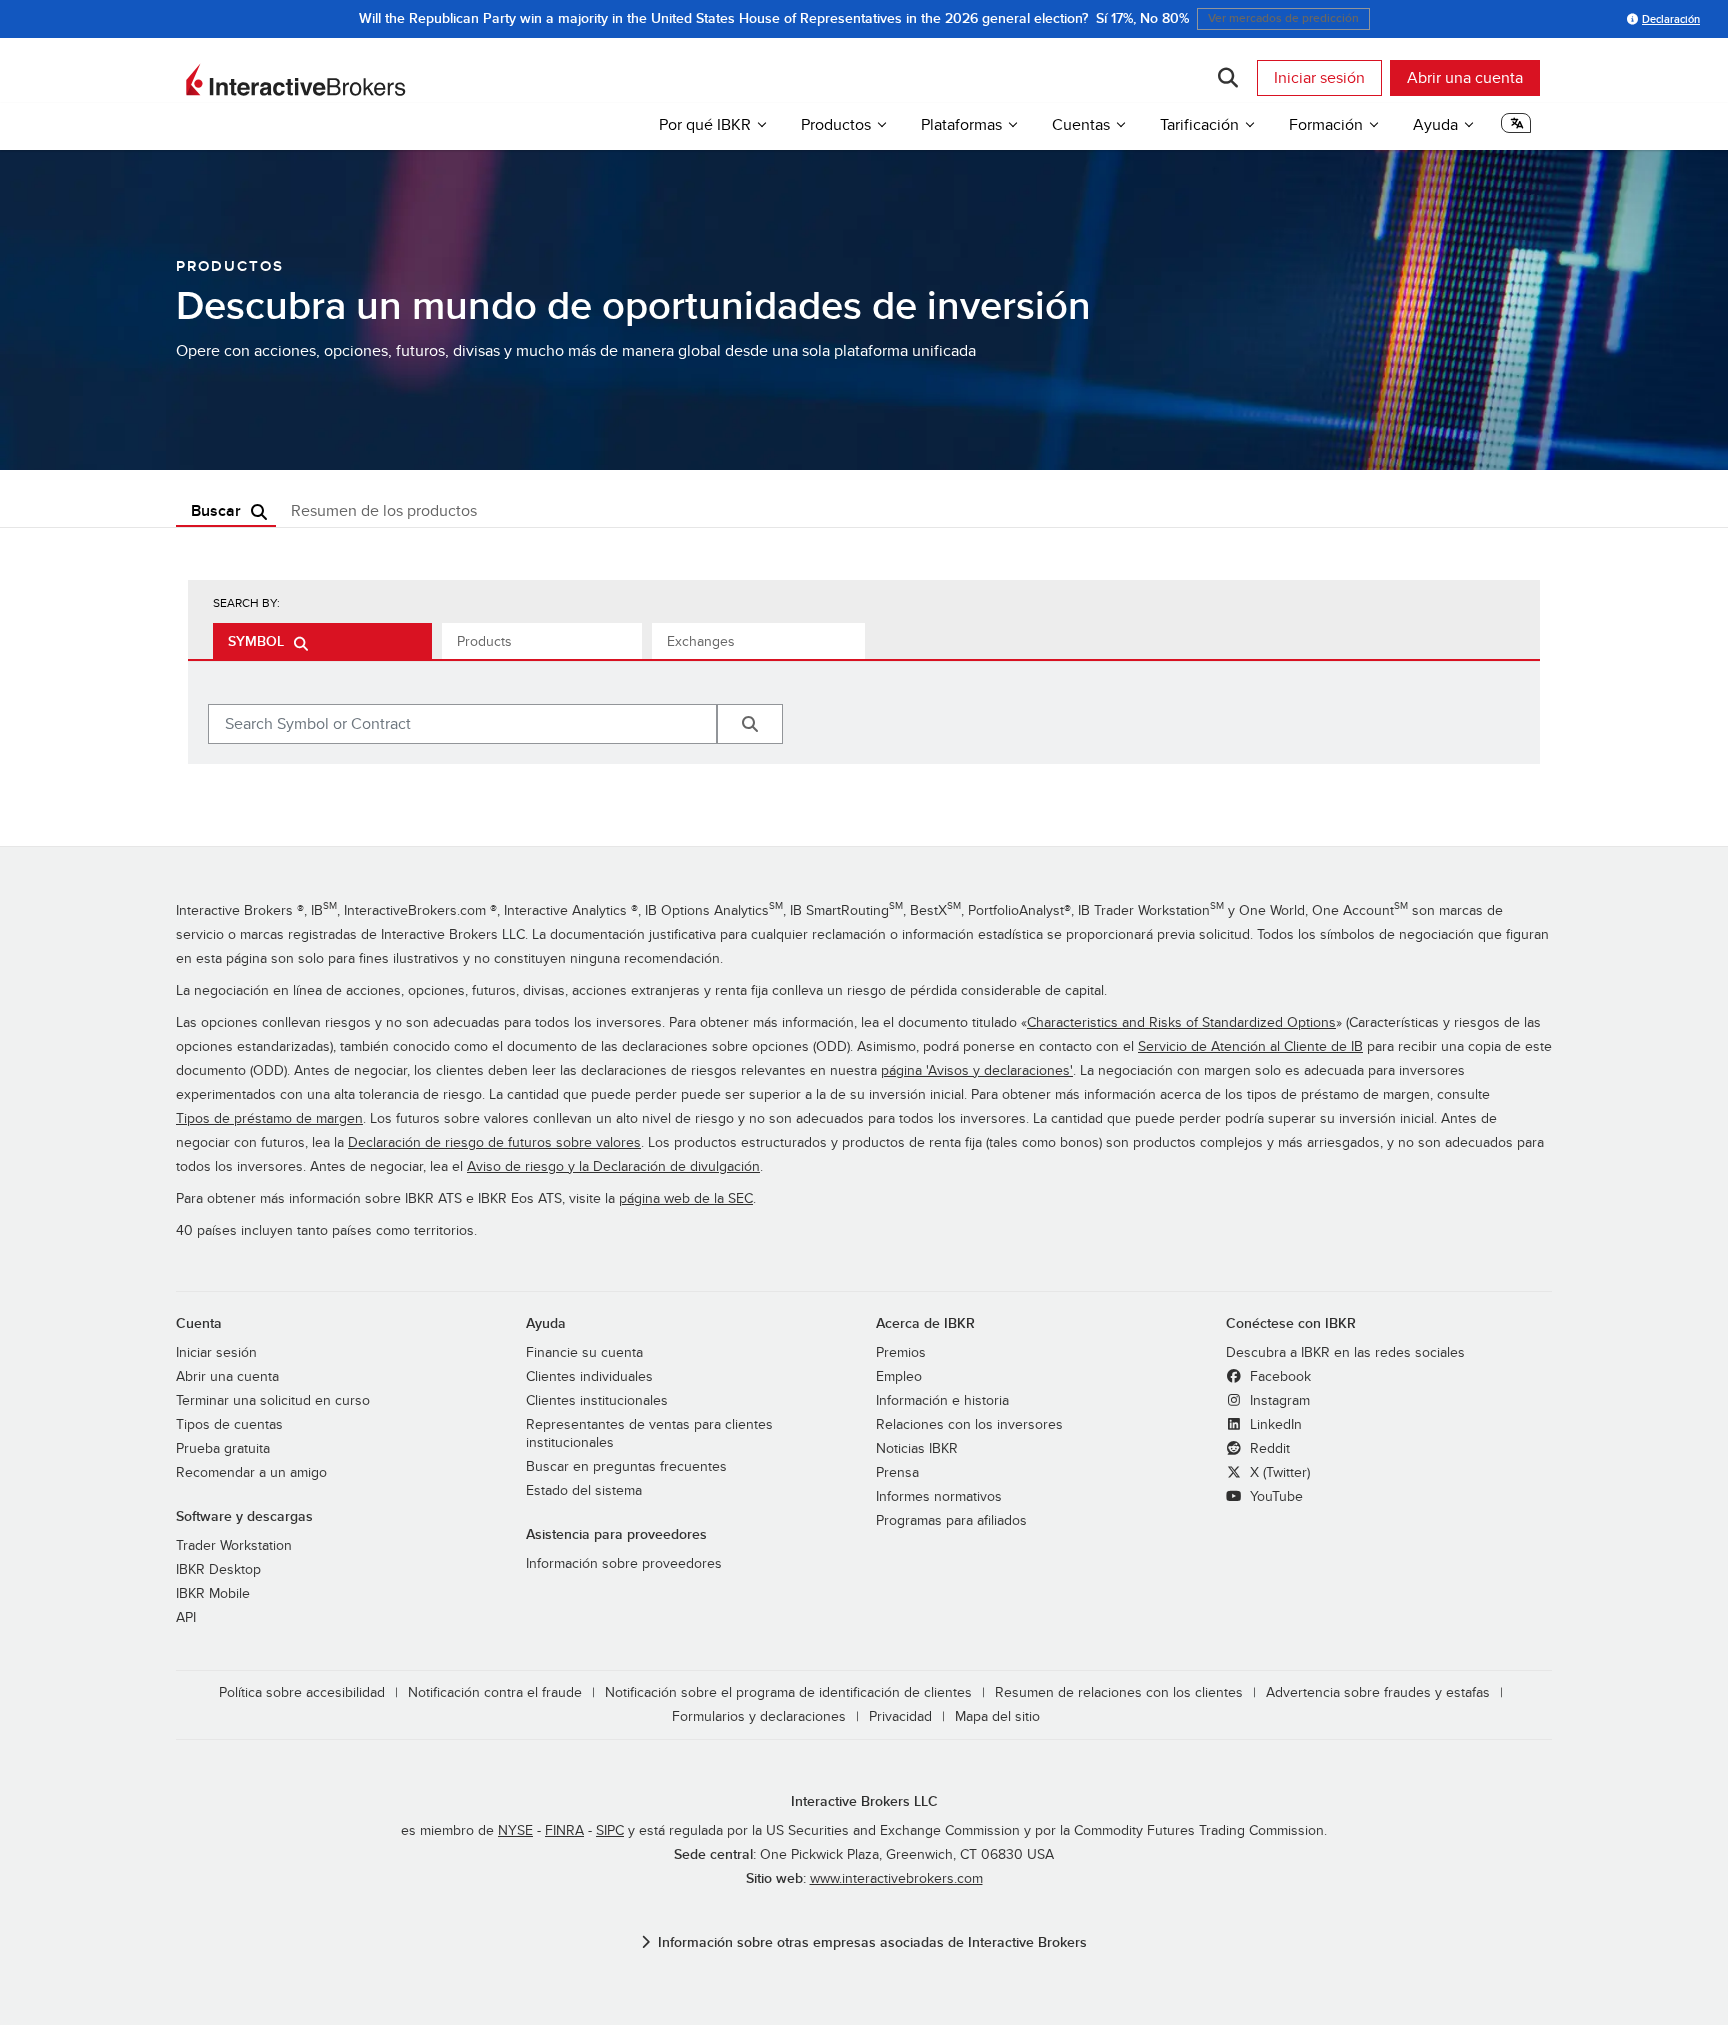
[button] (1516, 128)
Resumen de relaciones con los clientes (1119, 1692)
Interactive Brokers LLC (864, 1801)
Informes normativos (939, 1496)
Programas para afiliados (951, 1520)
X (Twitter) (1278, 1472)
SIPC (610, 1830)
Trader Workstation (234, 1545)
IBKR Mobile (213, 1593)
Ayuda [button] (1435, 125)
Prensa (897, 1472)
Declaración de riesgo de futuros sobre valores (494, 1142)
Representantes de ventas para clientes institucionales (649, 1433)
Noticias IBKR (917, 1448)
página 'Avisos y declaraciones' (977, 1070)
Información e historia (942, 1400)
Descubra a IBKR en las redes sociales (1345, 1352)
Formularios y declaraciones (759, 1716)
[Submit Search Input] (750, 724)
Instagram (1278, 1400)
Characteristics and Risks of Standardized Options (1181, 1022)
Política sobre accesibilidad (302, 1692)
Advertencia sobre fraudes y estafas (1378, 1692)
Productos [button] (836, 125)
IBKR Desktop (218, 1569)
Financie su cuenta (584, 1352)
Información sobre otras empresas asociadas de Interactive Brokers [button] (872, 1942)
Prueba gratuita (223, 1448)
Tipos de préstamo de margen (269, 1118)
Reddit (1268, 1448)
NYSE (515, 1830)
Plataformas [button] (961, 125)
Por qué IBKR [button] (705, 125)
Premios (901, 1352)
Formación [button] (1326, 125)
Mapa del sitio (997, 1716)
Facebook (1278, 1376)
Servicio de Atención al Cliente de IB (1250, 1046)
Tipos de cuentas (229, 1424)
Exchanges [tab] (701, 641)
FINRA (564, 1830)
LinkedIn (1274, 1424)
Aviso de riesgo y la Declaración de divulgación (613, 1166)
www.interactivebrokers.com (896, 1878)
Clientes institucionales (597, 1400)
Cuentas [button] (1081, 125)
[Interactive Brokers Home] (296, 80)
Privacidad (900, 1716)
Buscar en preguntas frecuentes (626, 1466)
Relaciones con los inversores (969, 1424)
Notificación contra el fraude (495, 1692)
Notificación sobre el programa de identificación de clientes (788, 1692)
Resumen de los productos (384, 511)
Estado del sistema (584, 1490)
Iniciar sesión (1319, 78)
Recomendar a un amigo (251, 1472)
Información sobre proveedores (624, 1563)
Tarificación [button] (1199, 125)
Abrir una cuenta (1465, 78)
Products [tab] (484, 641)
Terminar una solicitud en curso (273, 1400)
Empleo (899, 1376)
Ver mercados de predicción (1283, 18)
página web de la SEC (686, 1198)
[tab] (322, 641)
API (186, 1617)
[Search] (1227, 78)
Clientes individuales (589, 1376)
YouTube (1274, 1496)
